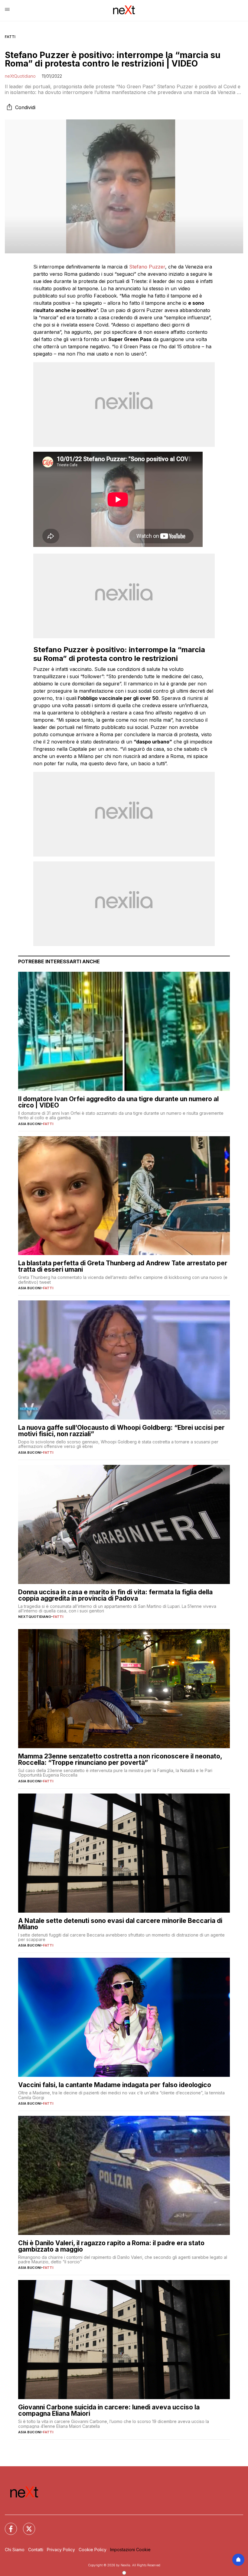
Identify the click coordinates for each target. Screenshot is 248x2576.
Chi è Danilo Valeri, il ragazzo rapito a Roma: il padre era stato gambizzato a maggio (111, 2246)
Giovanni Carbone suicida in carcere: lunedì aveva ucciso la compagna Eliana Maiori (109, 2410)
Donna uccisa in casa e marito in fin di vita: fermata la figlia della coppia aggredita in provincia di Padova (115, 1595)
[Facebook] (7, 2525)
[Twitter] (25, 2525)
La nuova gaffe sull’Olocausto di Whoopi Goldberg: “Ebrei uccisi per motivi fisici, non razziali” (121, 1431)
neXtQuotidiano (20, 76)
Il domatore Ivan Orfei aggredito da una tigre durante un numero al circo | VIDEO (118, 1102)
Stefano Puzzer (147, 267)
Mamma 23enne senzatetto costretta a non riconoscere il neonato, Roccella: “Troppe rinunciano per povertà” (120, 1759)
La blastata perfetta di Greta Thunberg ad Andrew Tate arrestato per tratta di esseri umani (123, 1266)
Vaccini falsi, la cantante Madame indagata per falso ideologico (115, 2085)
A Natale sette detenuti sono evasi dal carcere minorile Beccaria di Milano (120, 1924)
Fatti (10, 37)
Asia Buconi (30, 1124)
